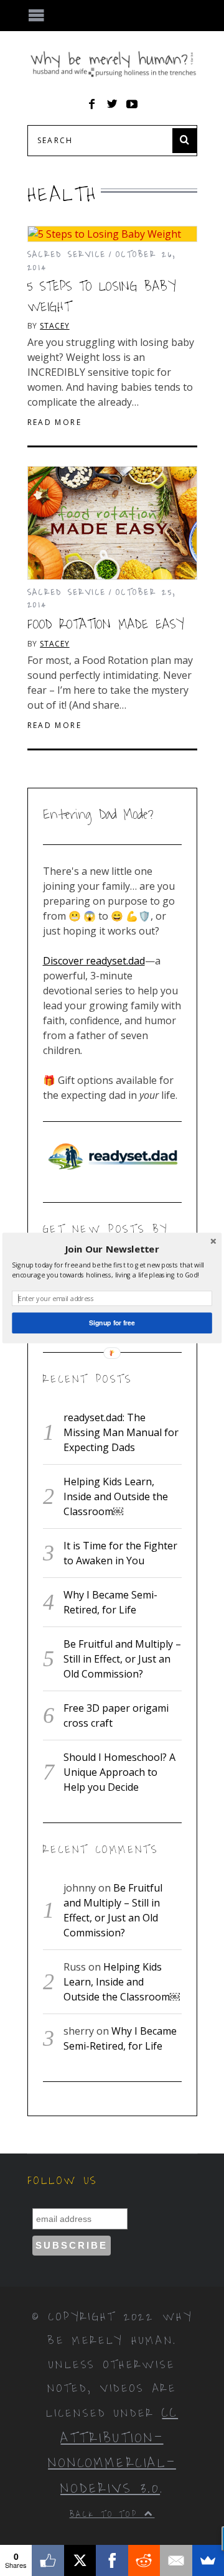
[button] (112, 1249)
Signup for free (112, 1323)
